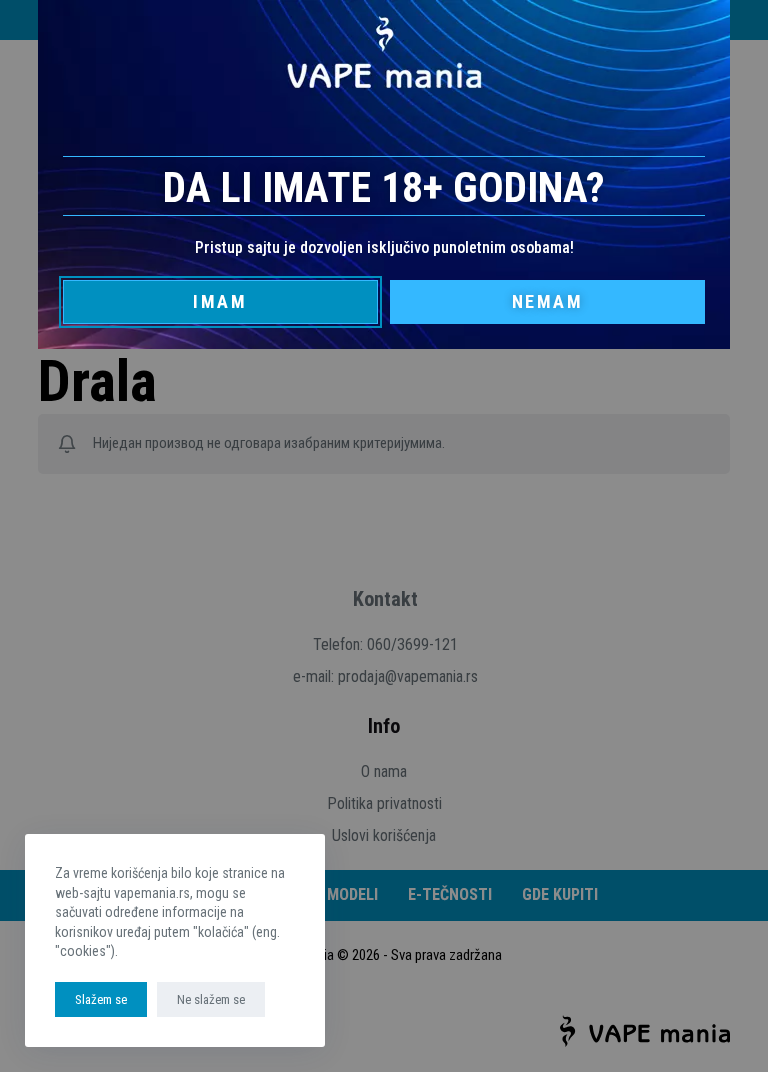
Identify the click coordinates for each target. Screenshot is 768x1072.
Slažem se (101, 999)
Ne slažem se (211, 999)
